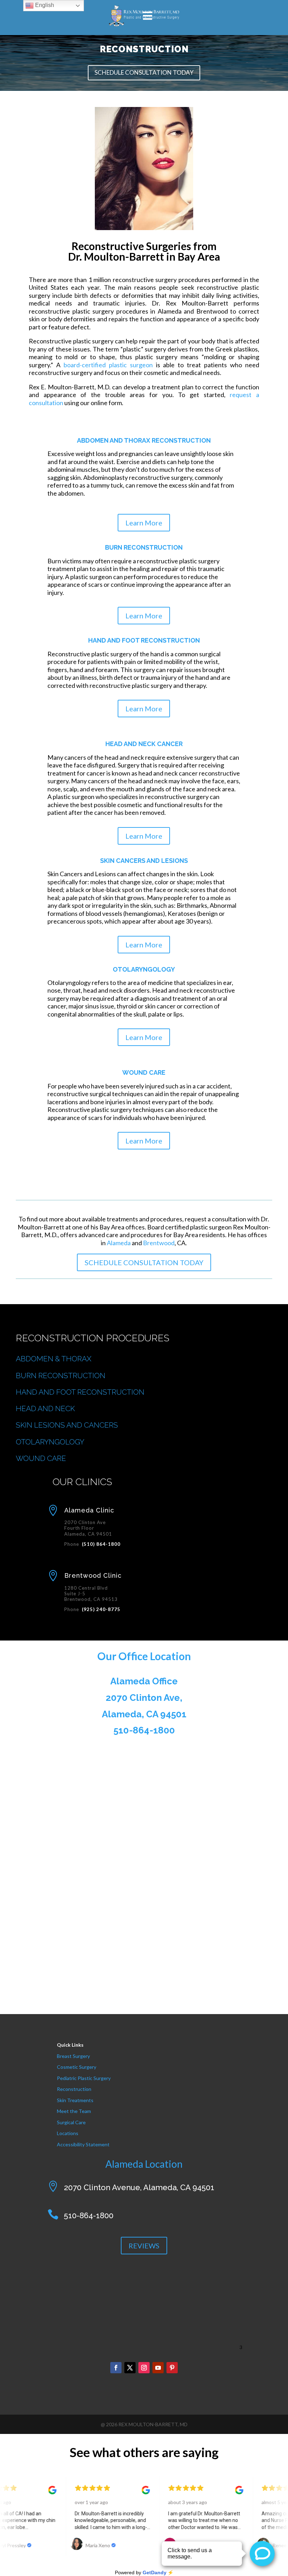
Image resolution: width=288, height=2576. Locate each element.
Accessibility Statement (83, 2144)
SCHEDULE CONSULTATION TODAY (144, 72)
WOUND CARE (41, 1458)
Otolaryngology (144, 969)
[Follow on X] (130, 2368)
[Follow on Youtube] (158, 2368)
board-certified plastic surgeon (108, 365)
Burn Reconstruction (144, 547)
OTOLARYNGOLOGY (50, 1442)
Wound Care (144, 1072)
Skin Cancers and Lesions (144, 861)
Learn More (144, 523)
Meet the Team (74, 2111)
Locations (68, 2133)
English (44, 5)
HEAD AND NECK (45, 1408)
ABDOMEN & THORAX (54, 1359)
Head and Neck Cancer (144, 744)
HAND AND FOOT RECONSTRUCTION (80, 1392)
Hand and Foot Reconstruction (144, 640)
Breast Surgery (73, 2056)
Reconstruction (74, 2089)
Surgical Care (71, 2122)
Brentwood (159, 1243)
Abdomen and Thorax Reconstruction (144, 440)
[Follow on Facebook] (116, 2368)
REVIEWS (144, 2246)
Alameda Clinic (89, 1510)
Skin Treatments (75, 2100)
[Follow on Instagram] (144, 2368)
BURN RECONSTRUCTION (61, 1376)
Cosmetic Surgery (77, 2067)
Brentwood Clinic (93, 1575)
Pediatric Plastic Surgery (84, 2078)
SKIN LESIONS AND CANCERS (67, 1425)
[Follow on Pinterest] (172, 2368)
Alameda (119, 1243)
